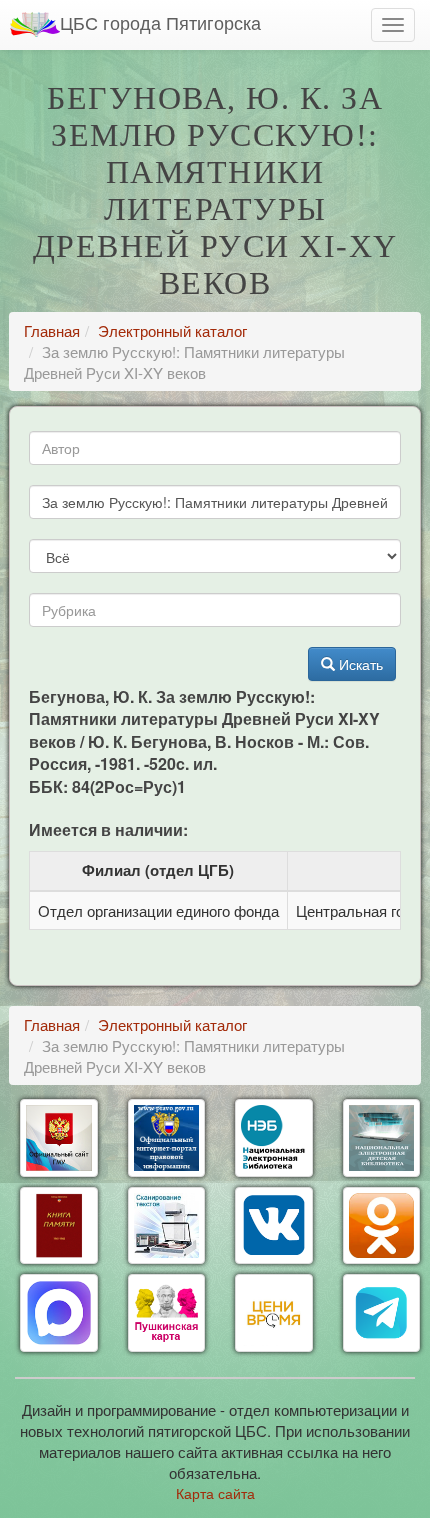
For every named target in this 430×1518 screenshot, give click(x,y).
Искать (359, 664)
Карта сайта (215, 1493)
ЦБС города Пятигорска (160, 22)
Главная (52, 330)
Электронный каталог (172, 330)
